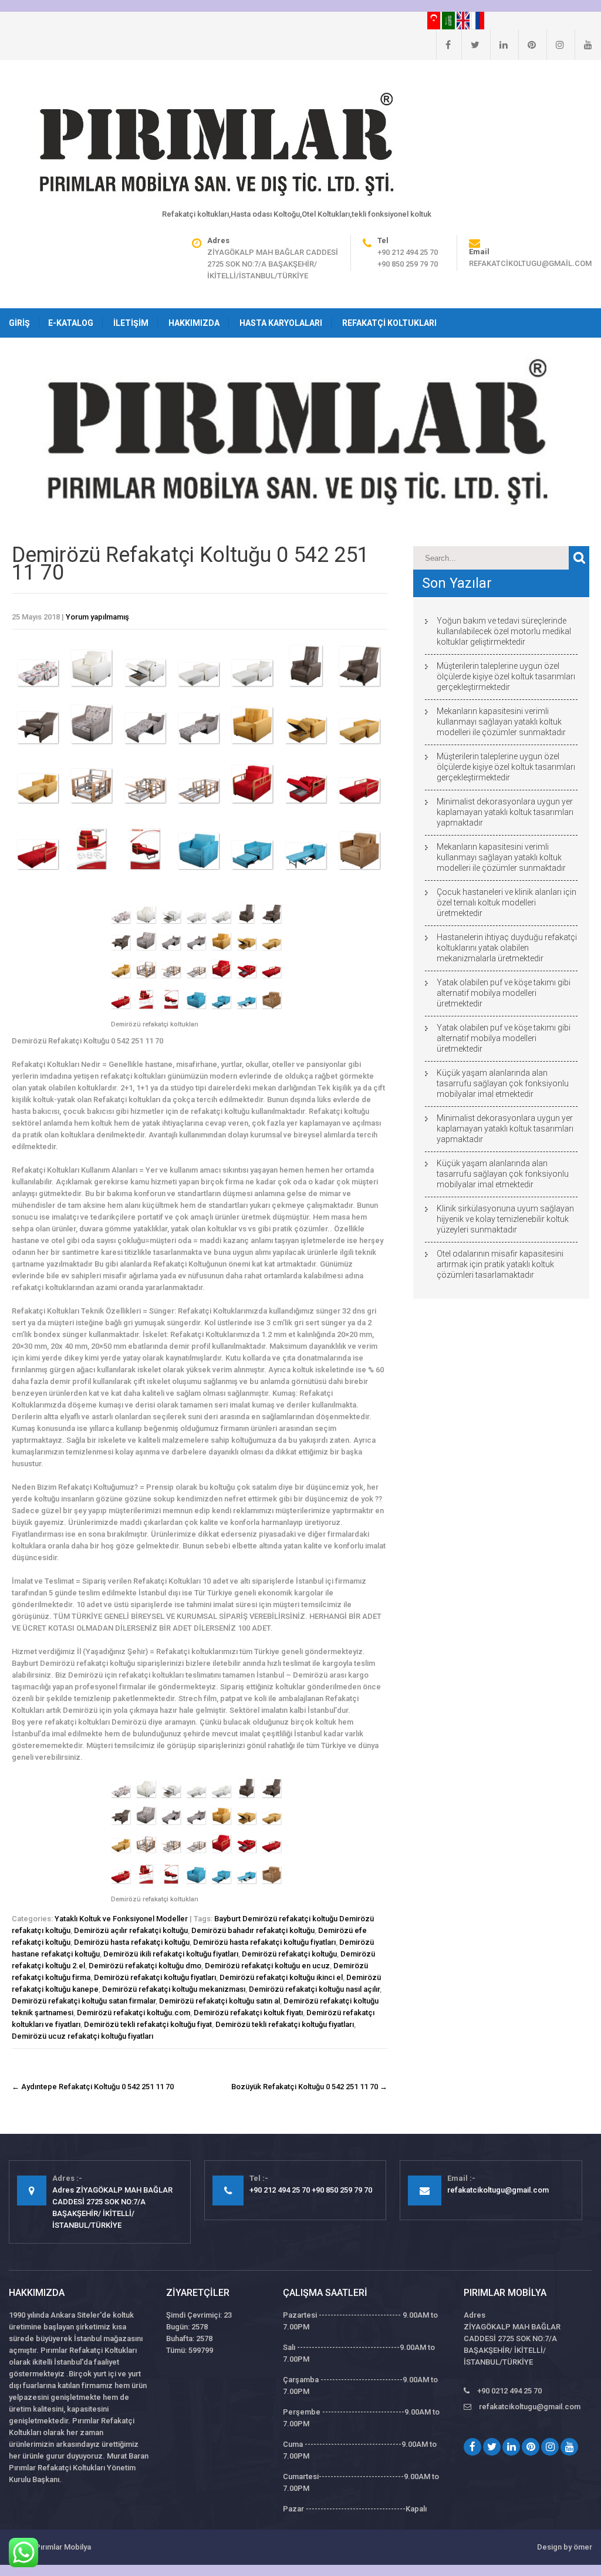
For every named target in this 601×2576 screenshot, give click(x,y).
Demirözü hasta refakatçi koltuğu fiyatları (264, 1942)
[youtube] (583, 45)
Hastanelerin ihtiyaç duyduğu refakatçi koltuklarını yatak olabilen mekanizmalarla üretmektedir (507, 948)
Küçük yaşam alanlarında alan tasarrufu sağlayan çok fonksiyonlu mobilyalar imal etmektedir (503, 1083)
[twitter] (470, 45)
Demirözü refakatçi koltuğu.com (134, 2013)
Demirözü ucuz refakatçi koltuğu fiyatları (82, 2036)
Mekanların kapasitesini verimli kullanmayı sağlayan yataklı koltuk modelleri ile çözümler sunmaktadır (501, 722)
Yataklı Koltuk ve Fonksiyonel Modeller (121, 1919)
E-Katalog (71, 323)
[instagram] (555, 45)
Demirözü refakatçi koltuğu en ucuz (267, 1966)
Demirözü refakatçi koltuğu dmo (145, 1966)
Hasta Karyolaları (281, 323)
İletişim (131, 323)
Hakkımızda (194, 323)
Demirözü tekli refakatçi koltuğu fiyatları (285, 2024)
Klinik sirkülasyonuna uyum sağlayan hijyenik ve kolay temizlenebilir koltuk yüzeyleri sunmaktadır (505, 1219)
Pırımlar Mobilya (63, 2547)
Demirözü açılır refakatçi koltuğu (131, 1930)
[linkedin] (499, 45)
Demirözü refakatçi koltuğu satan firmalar (84, 2001)
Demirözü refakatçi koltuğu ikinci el (281, 1977)
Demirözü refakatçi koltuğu (289, 1954)
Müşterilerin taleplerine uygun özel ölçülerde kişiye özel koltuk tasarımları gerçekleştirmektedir (506, 676)
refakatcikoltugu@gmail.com (530, 263)
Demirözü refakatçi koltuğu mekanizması (174, 1989)
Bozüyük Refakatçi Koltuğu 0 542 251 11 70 (309, 2087)
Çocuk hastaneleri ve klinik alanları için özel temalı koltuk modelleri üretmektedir (507, 903)
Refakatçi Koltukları (389, 323)
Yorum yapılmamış (97, 617)
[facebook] (443, 45)
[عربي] (449, 20)
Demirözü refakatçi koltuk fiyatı (248, 2013)
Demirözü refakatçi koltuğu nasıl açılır (314, 1989)
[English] (464, 20)
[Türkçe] (435, 20)
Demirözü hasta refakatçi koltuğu (132, 1942)
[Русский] (478, 20)
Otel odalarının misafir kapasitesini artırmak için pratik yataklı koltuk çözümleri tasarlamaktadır (500, 1264)
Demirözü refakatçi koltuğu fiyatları (155, 1977)
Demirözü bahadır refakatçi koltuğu (253, 1930)
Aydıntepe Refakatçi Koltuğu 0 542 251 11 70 (93, 2087)
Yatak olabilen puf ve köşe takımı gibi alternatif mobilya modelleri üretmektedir (504, 993)
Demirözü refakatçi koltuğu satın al (220, 2001)
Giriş (19, 323)
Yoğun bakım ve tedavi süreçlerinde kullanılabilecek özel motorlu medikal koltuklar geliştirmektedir (504, 631)
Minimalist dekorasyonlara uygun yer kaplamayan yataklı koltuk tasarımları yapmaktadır (505, 812)
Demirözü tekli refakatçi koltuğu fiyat (148, 2024)
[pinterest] (527, 45)
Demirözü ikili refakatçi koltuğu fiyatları (171, 1954)
